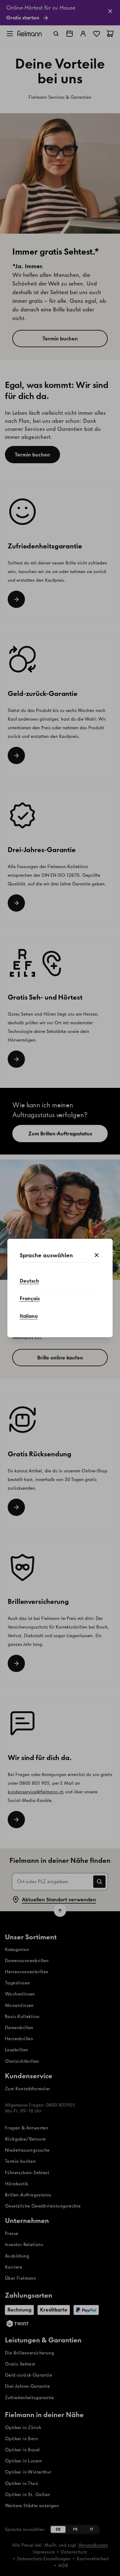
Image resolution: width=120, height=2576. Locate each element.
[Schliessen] (97, 1255)
